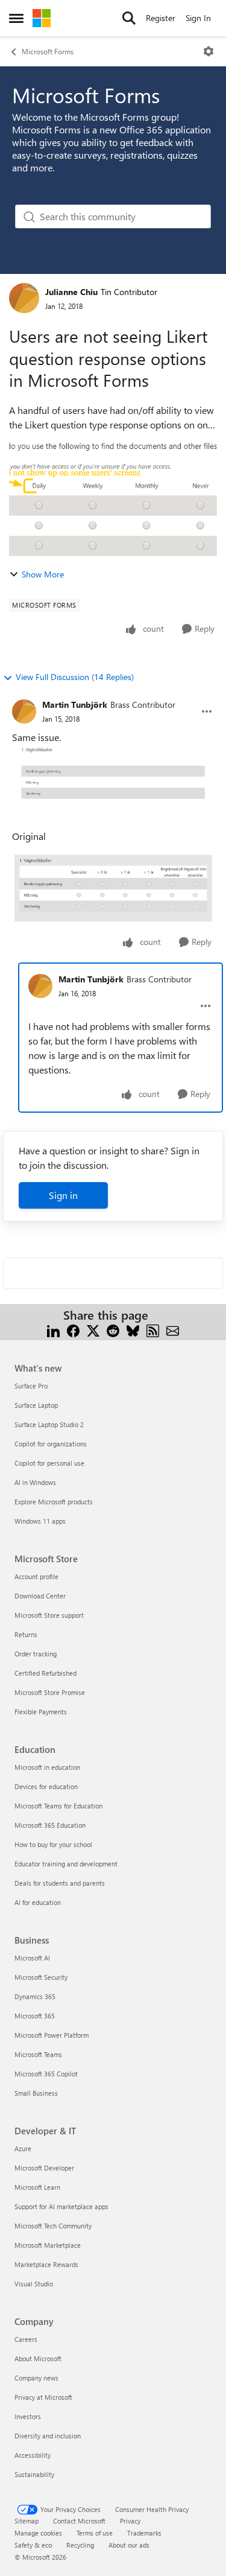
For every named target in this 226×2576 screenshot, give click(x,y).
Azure (23, 2148)
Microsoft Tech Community (53, 2226)
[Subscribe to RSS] (153, 1330)
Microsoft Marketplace (48, 2245)
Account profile (36, 1576)
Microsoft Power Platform (52, 2035)
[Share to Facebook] (73, 1330)
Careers (26, 2339)
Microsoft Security (41, 1977)
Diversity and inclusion (48, 2436)
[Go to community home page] (42, 18)
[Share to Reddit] (113, 1330)
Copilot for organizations (51, 1444)
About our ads (129, 2545)
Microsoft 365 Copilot (46, 2074)
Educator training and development (66, 1864)
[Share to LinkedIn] (53, 1330)
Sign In (198, 18)
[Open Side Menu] (16, 18)
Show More (43, 574)
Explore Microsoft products (54, 1502)
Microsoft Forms (48, 51)
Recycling (80, 2545)
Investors (28, 2416)
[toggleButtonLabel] (209, 51)
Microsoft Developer (44, 2168)
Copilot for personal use (49, 1463)
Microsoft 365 (35, 2016)
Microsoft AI (32, 1958)
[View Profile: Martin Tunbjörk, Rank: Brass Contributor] (24, 711)
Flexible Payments (41, 1712)
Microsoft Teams (38, 2054)
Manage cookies (38, 2533)
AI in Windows (35, 1482)
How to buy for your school (53, 1844)
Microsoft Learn (37, 2187)
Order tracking (36, 1654)
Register (161, 18)
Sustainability (34, 2474)
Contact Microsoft (79, 2521)
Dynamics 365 (35, 1996)
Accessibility (33, 2455)
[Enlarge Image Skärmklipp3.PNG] (113, 774)
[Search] (129, 18)
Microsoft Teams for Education (58, 1806)
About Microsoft (38, 2358)
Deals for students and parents (60, 1883)
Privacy (130, 2521)
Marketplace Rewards (46, 2264)
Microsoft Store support (49, 1615)
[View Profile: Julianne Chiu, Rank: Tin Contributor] (24, 298)
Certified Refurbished (46, 1673)
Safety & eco (33, 2545)
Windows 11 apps (40, 1521)
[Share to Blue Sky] (133, 1330)
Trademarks (144, 2533)
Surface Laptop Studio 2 (49, 1424)
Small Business (36, 2093)
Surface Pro (31, 1386)
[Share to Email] (173, 1330)
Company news (36, 2378)
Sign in (63, 1195)
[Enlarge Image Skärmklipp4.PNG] (113, 888)
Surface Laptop (36, 1405)
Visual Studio (34, 2284)
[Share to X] (93, 1330)
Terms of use (95, 2533)
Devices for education (46, 1786)
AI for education (38, 1902)
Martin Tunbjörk (75, 704)
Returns (26, 1634)
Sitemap (27, 2521)
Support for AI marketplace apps (61, 2206)
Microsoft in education (47, 1767)
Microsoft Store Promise (50, 1692)
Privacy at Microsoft (43, 2397)
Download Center (40, 1596)
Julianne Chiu (71, 292)
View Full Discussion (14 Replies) (75, 677)
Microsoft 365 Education (50, 1825)
